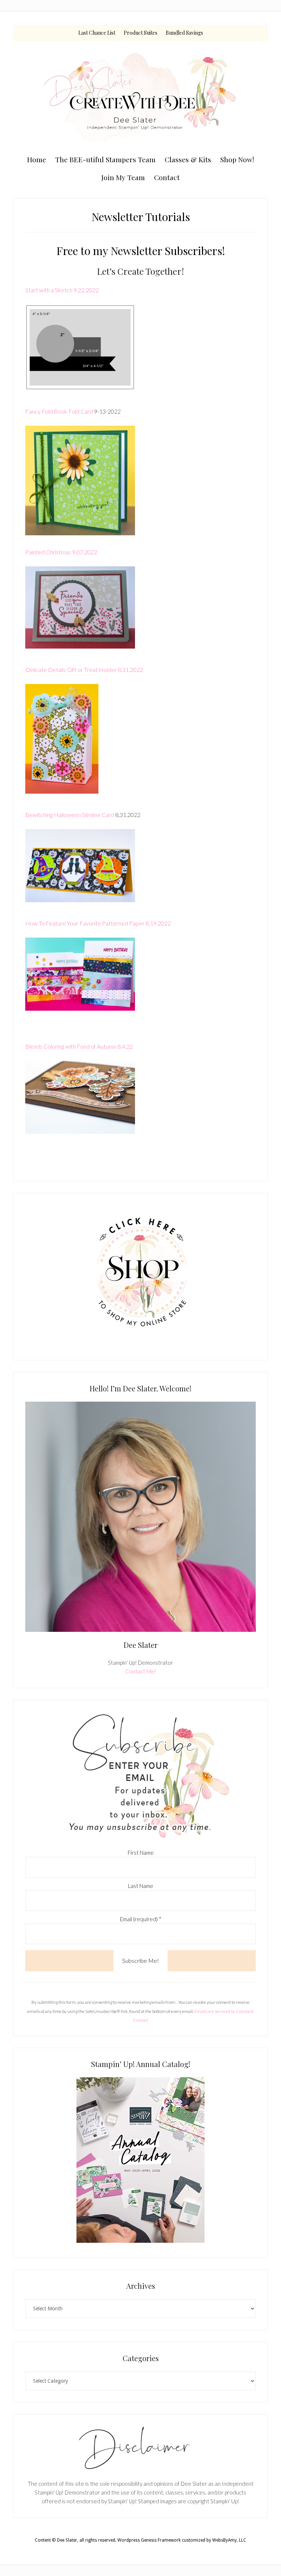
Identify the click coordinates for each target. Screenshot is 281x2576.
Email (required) (141, 1919)
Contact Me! (141, 1671)
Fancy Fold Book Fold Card (59, 411)
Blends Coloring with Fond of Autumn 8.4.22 (79, 1046)
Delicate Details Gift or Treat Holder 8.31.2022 (84, 670)
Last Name (141, 1886)
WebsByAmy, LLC (229, 2540)
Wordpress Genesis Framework (149, 2540)
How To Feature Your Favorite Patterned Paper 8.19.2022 (98, 923)
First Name (141, 1853)
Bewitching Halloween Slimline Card (70, 815)
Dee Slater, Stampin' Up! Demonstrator (140, 96)
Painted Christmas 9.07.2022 (62, 552)
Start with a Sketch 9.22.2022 (62, 290)
